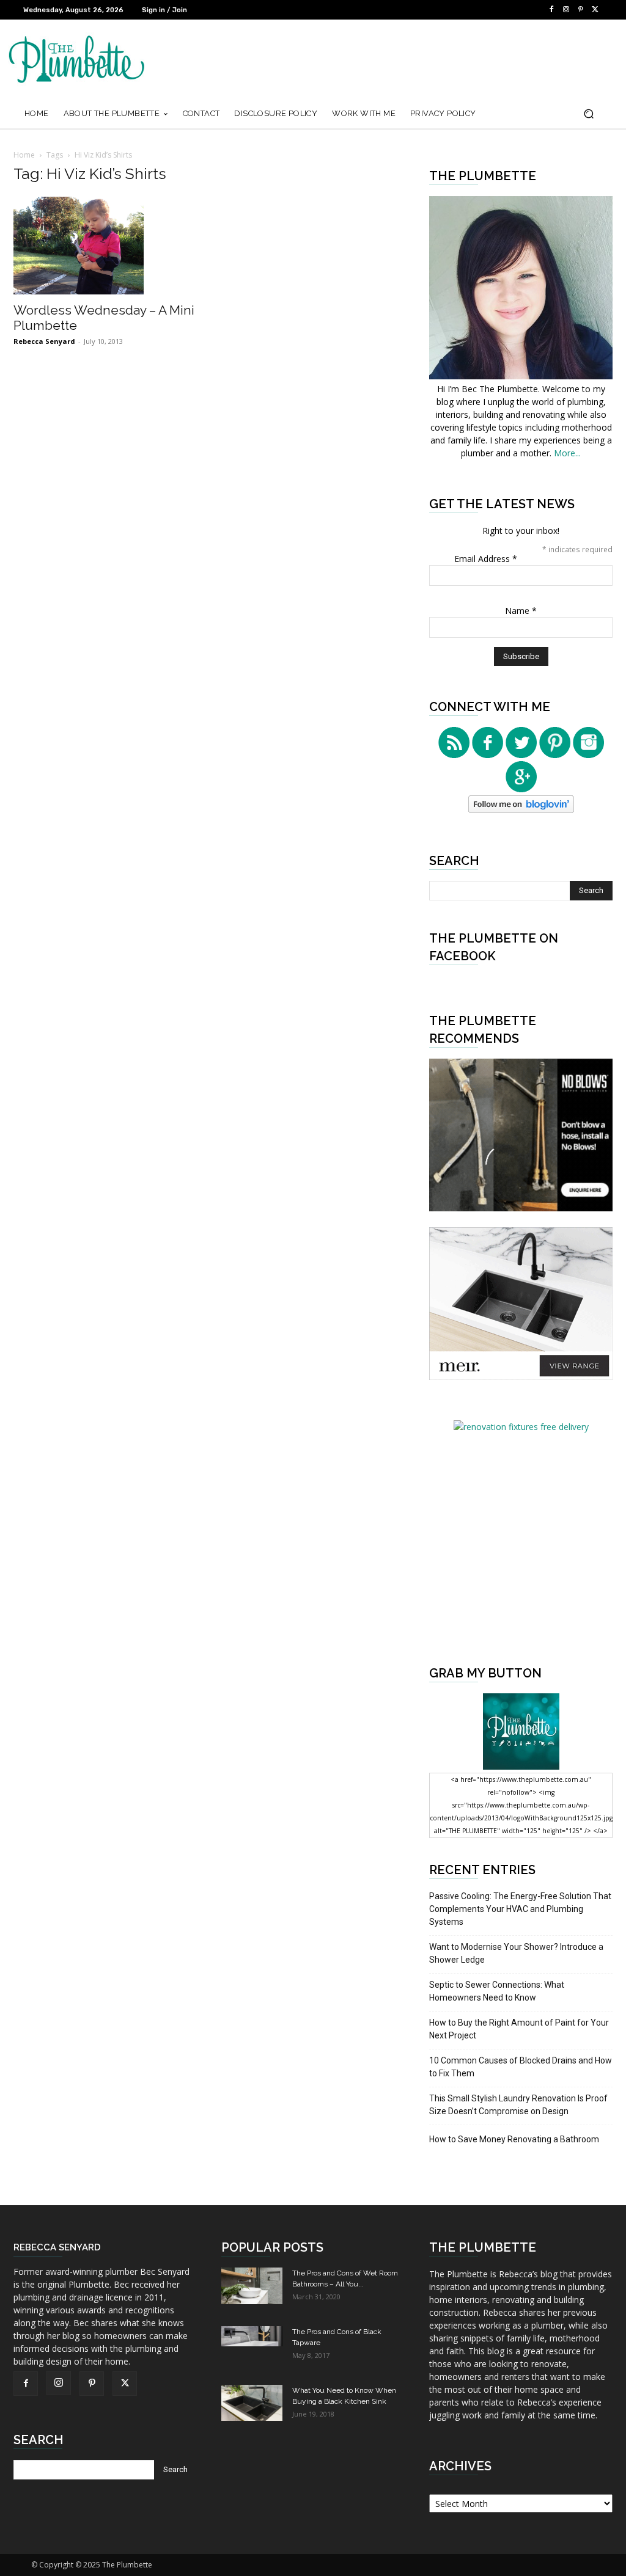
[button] (588, 114)
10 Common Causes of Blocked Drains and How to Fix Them (521, 2067)
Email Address (486, 559)
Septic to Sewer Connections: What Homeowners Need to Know (497, 1991)
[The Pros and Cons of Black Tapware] (252, 2336)
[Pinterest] (581, 10)
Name (521, 611)
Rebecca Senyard (44, 341)
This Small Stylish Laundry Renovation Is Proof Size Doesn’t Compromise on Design (518, 2105)
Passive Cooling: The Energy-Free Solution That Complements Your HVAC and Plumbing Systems (520, 1909)
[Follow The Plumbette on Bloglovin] (521, 810)
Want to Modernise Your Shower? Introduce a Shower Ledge (516, 1953)
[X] (595, 10)
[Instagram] (566, 10)
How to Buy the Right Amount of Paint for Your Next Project (519, 2029)
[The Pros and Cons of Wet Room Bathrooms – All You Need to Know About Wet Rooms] (252, 2286)
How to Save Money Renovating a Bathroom (514, 2139)
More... (567, 453)
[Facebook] (551, 10)
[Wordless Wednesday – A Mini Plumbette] (105, 246)
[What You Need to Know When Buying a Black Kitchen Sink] (252, 2403)
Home (24, 155)
